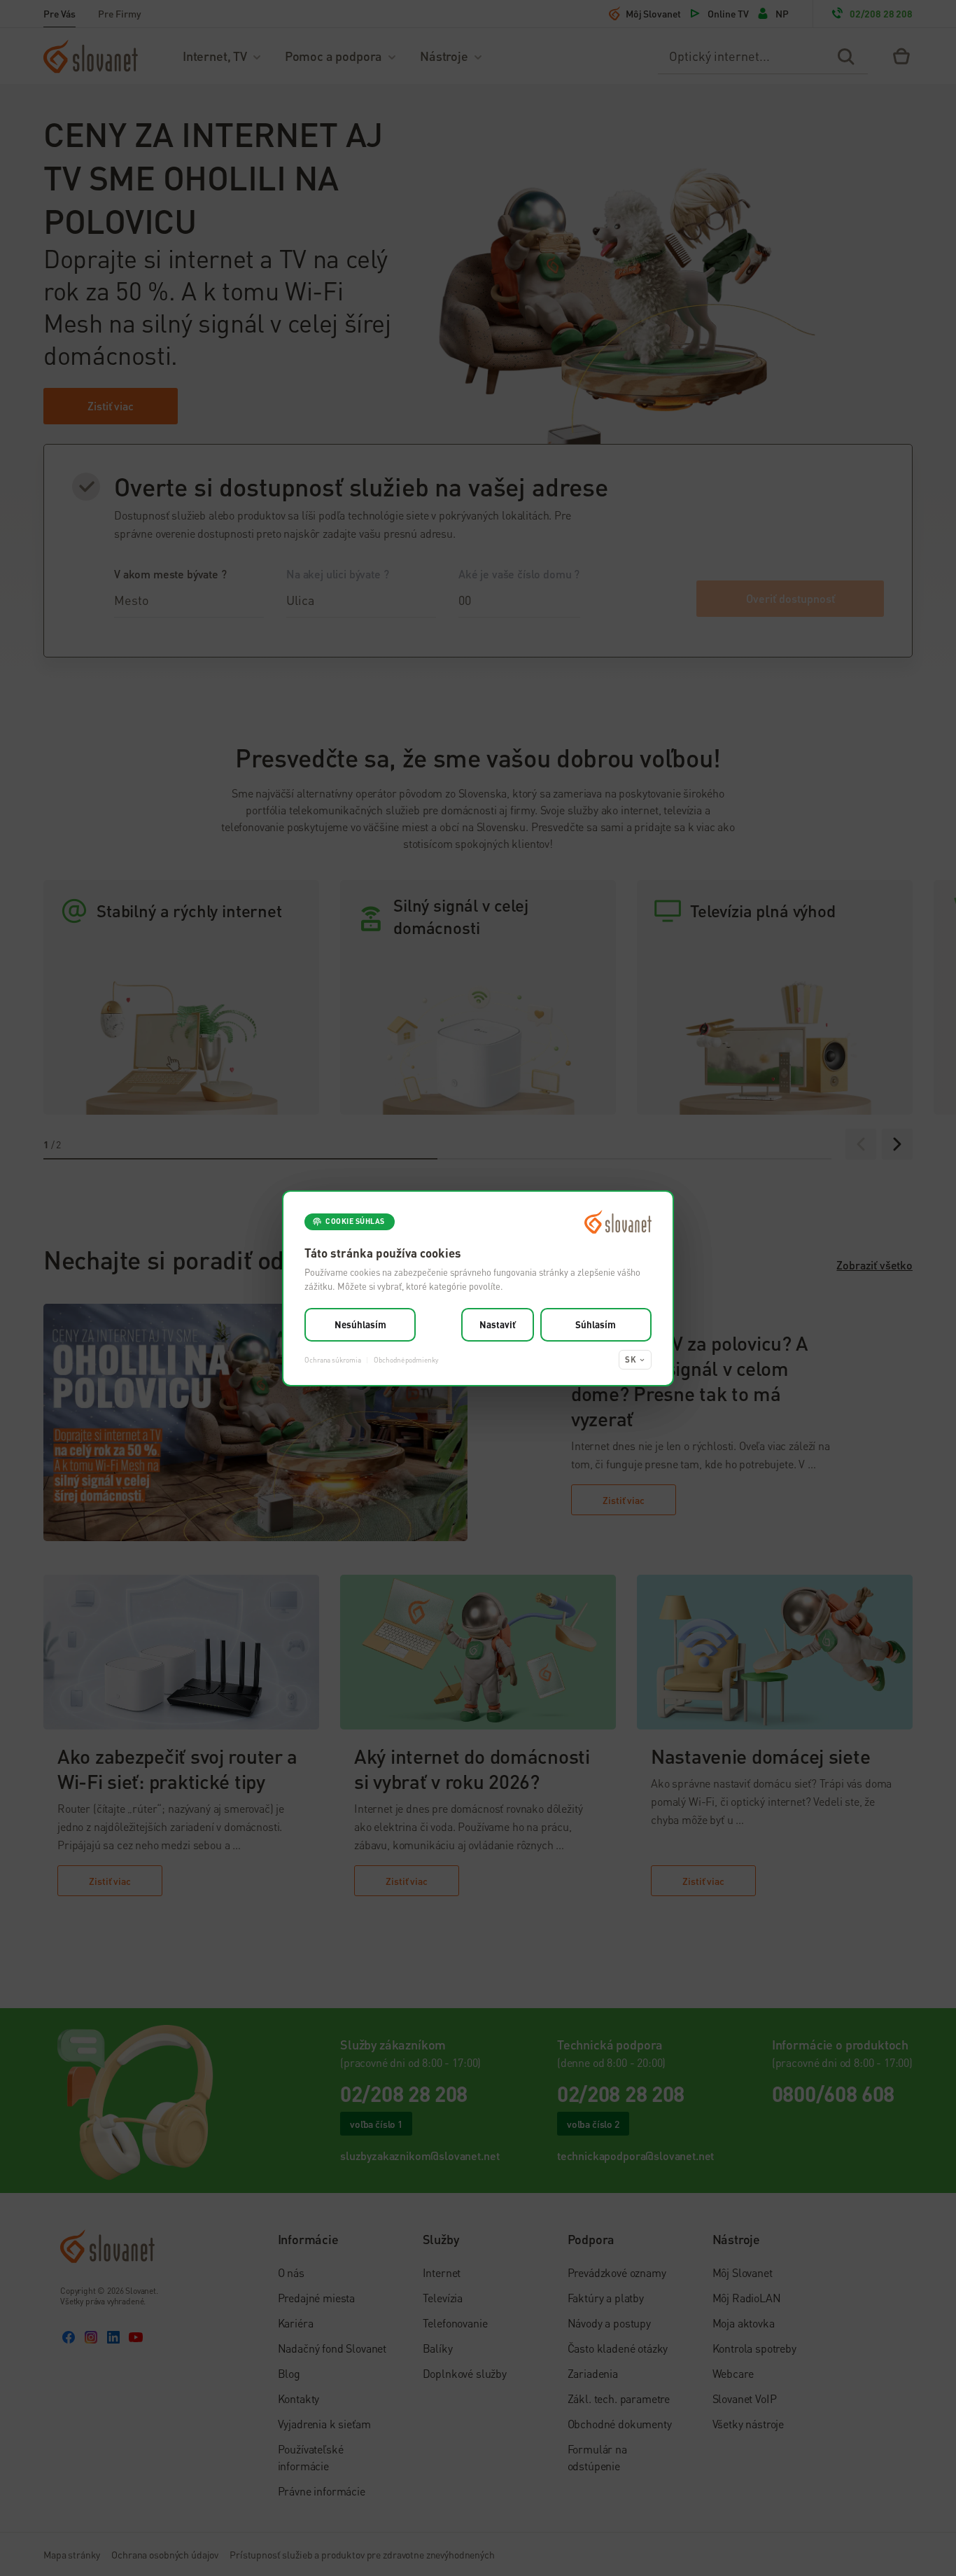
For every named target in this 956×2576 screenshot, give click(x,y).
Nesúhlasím (360, 1324)
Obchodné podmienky (406, 1359)
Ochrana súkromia (332, 1359)
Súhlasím (596, 1324)
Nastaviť (498, 1324)
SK (631, 1359)
